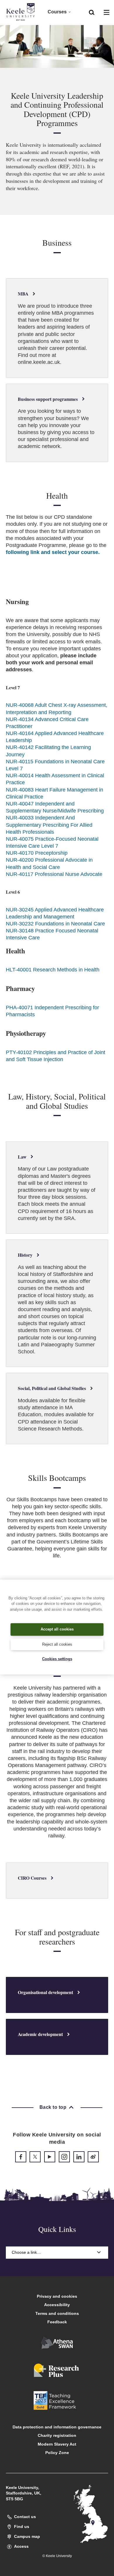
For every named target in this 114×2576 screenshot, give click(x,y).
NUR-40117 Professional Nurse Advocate (54, 874)
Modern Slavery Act (57, 2444)
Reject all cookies (57, 1644)
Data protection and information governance (57, 2427)
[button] (92, 12)
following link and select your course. (53, 552)
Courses (57, 12)
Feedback (57, 2322)
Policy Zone (57, 2453)
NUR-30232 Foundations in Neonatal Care (55, 924)
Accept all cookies (57, 1629)
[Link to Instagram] (64, 2157)
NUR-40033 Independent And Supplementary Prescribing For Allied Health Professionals (49, 825)
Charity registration (57, 2435)
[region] (57, 1627)
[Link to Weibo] (93, 2157)
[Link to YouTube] (50, 2157)
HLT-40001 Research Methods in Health (53, 970)
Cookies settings (57, 1659)
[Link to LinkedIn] (79, 2157)
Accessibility (57, 2305)
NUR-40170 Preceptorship (37, 853)
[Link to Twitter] (35, 2157)
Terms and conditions (57, 2313)
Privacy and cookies (57, 2296)
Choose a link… (26, 2252)
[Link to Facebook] (21, 2157)
